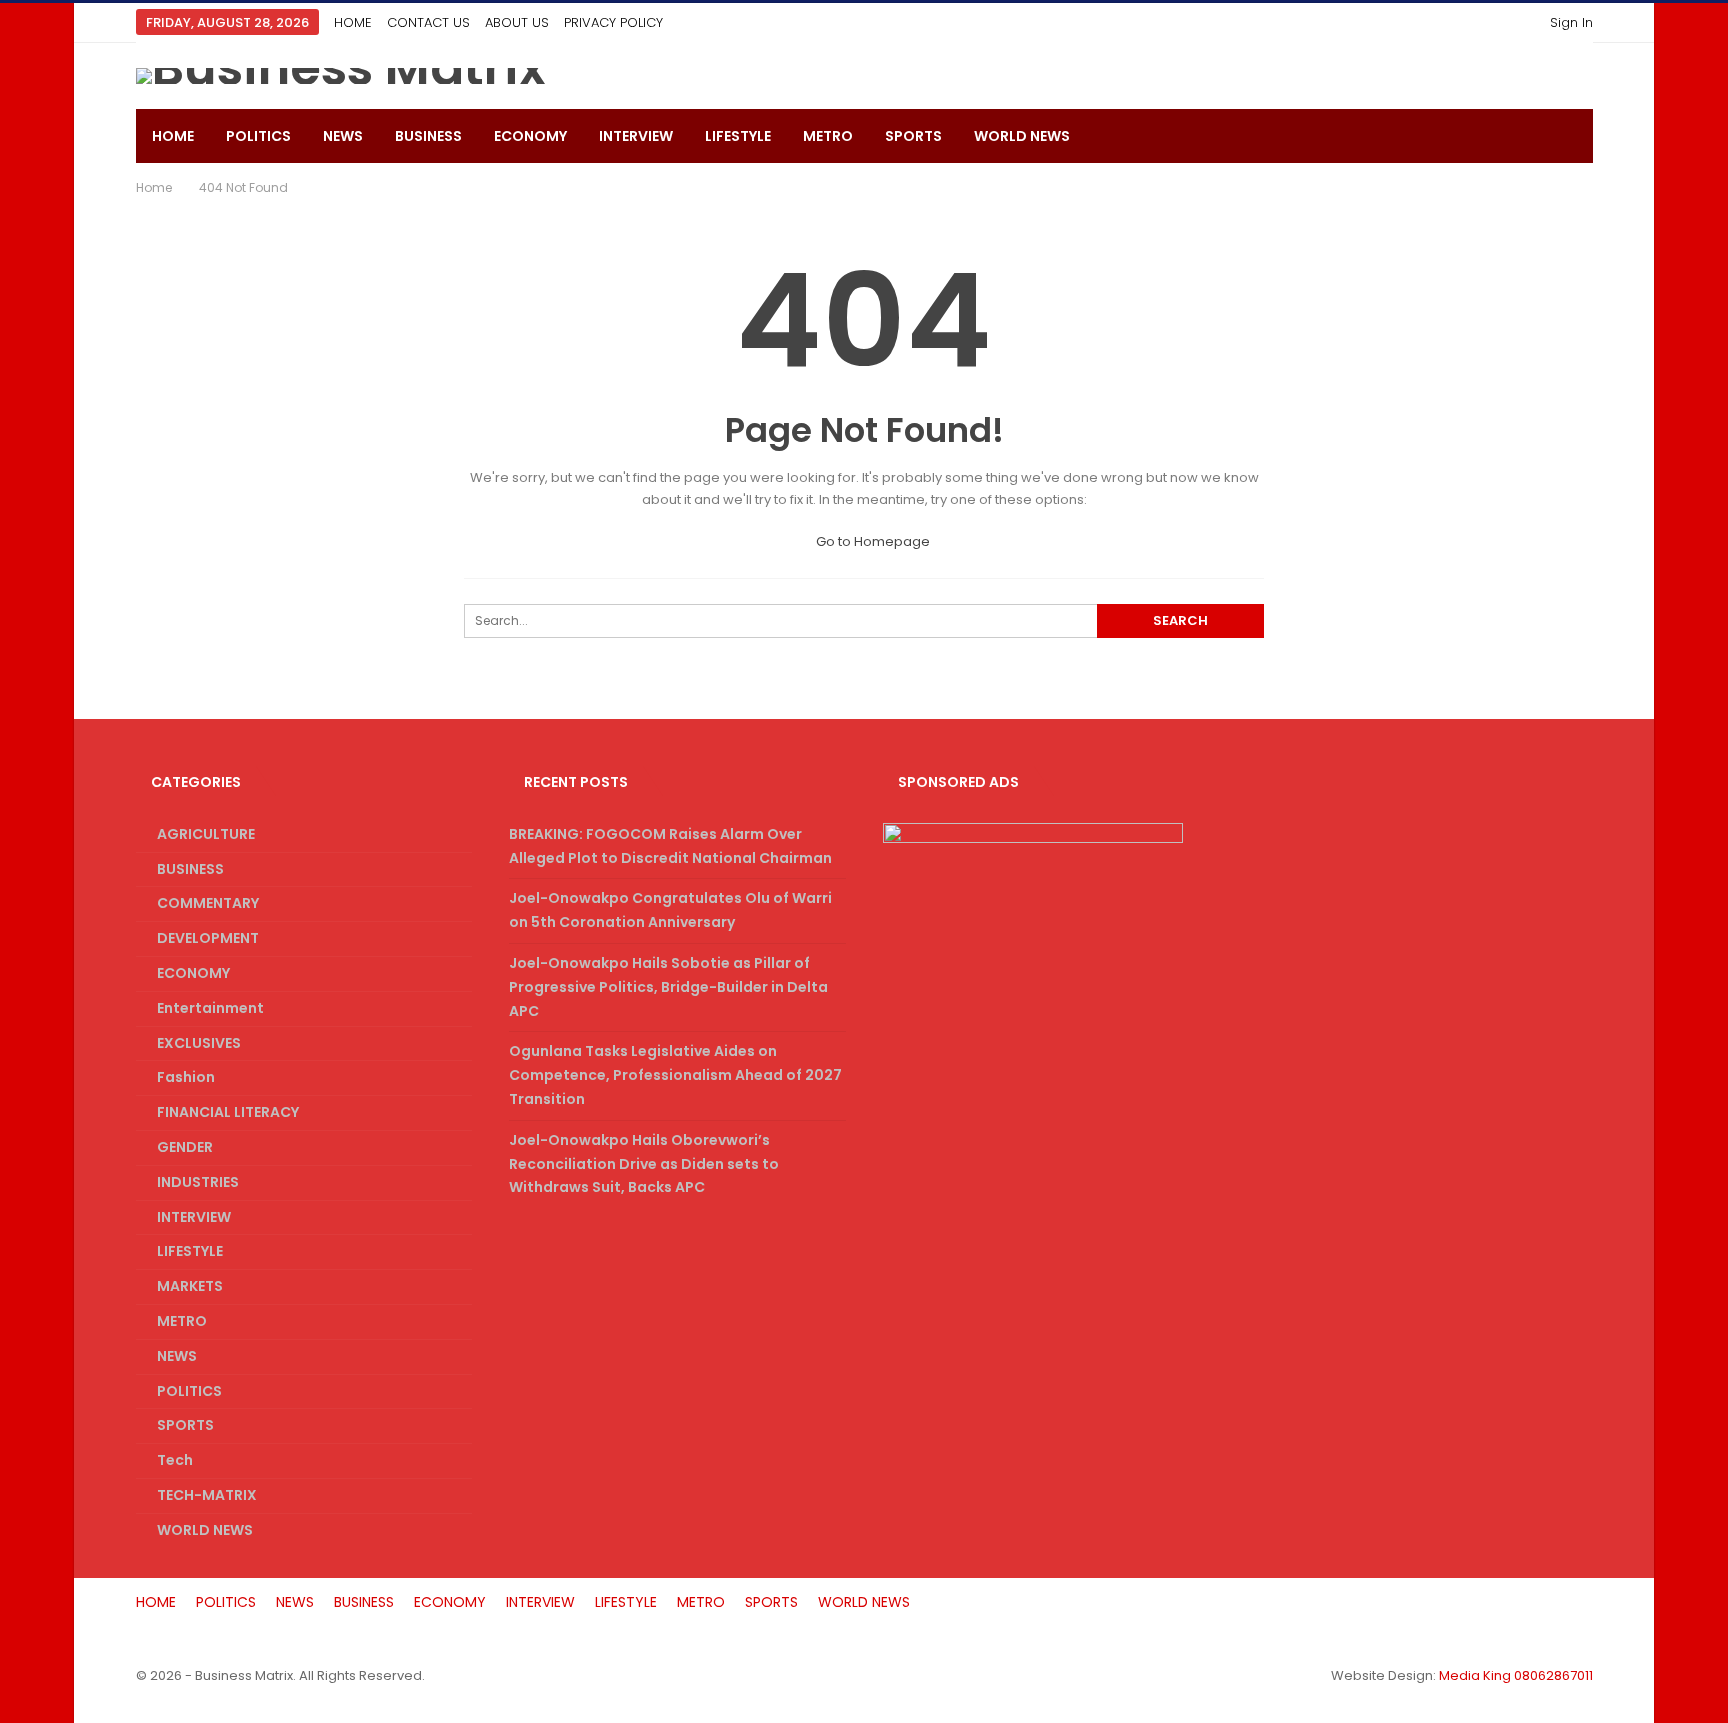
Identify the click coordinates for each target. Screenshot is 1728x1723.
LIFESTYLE (738, 136)
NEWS (343, 136)
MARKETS (190, 1286)
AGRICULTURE (206, 834)
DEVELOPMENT (208, 938)
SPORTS (913, 136)
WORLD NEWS (1022, 136)
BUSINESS (428, 136)
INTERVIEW (636, 136)
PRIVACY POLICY (613, 22)
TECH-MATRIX (207, 1495)
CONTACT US (428, 22)
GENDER (185, 1147)
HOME (353, 22)
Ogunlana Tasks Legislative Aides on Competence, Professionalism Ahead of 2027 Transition (675, 1075)
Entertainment (210, 1008)
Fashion (186, 1077)
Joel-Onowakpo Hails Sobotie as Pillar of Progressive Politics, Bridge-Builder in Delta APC (668, 987)
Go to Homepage (871, 541)
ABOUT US (517, 22)
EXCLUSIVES (199, 1043)
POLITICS (258, 136)
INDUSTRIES (198, 1182)
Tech (175, 1460)
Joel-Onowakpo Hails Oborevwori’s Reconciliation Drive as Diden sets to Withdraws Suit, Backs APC (644, 1164)
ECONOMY (530, 136)
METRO (828, 136)
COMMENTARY (208, 903)
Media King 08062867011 (1516, 1675)
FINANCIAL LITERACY (228, 1112)
